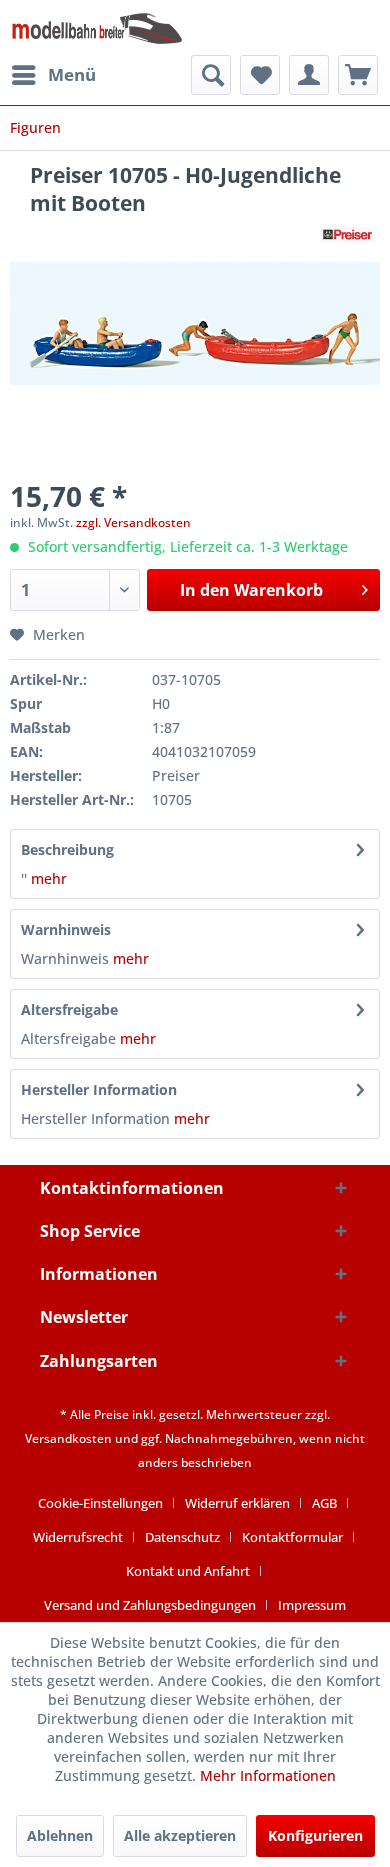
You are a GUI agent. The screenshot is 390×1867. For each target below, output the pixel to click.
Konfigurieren (315, 1835)
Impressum (312, 1605)
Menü (72, 74)
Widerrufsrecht (78, 1537)
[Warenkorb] (358, 75)
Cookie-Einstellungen (100, 1503)
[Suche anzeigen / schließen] (211, 75)
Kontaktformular (292, 1537)
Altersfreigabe (69, 1009)
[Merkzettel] (260, 75)
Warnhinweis (66, 929)
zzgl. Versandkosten (133, 522)
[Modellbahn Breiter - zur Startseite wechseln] (97, 27)
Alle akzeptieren (180, 1835)
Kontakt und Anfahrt (188, 1571)
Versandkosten (68, 1438)
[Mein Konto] (309, 75)
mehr (47, 878)
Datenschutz (182, 1537)
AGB (324, 1503)
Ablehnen (60, 1835)
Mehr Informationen (268, 1775)
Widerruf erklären (237, 1503)
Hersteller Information (99, 1089)
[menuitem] (53, 75)
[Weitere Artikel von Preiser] (348, 234)
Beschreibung (67, 849)
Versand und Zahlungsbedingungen (150, 1605)
